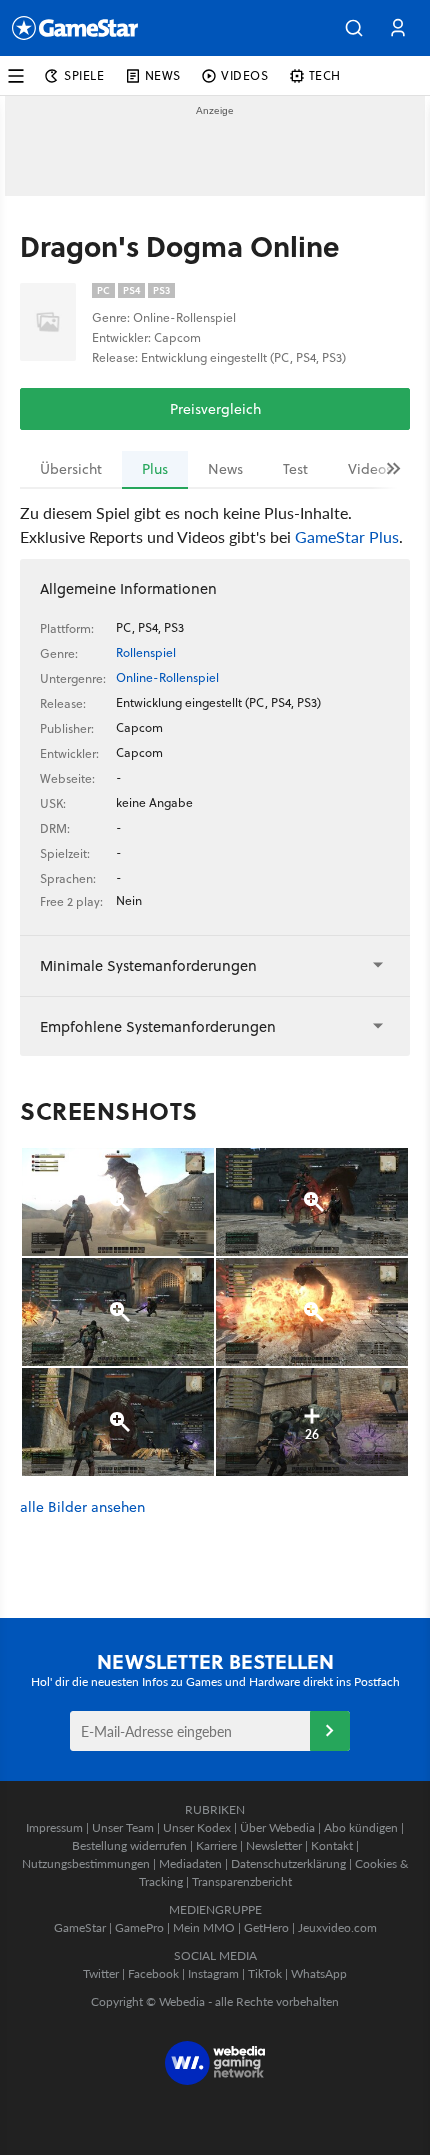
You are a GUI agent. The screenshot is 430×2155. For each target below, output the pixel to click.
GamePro (139, 1927)
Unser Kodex (197, 1827)
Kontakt (332, 1845)
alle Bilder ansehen (82, 1507)
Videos (370, 469)
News (225, 469)
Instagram (213, 1973)
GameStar (80, 1927)
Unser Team (123, 1827)
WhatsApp (319, 1973)
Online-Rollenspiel (167, 677)
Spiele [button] (84, 75)
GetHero (266, 1927)
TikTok (265, 1973)
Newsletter (274, 1845)
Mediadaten (190, 1863)
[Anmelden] (330, 1731)
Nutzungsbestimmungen (86, 1863)
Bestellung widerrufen (129, 1845)
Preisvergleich (215, 409)
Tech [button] (325, 75)
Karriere (216, 1845)
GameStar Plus (347, 536)
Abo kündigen (361, 1827)
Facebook (153, 1973)
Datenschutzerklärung (288, 1863)
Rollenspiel (146, 652)
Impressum (54, 1827)
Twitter (101, 1973)
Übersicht (71, 469)
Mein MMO (204, 1927)
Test (295, 469)
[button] (354, 28)
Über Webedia (277, 1827)
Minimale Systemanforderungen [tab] (148, 965)
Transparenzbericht (242, 1881)
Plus (155, 469)
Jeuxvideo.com (337, 1927)
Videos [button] (245, 75)
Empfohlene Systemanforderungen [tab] (158, 1026)
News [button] (163, 75)
